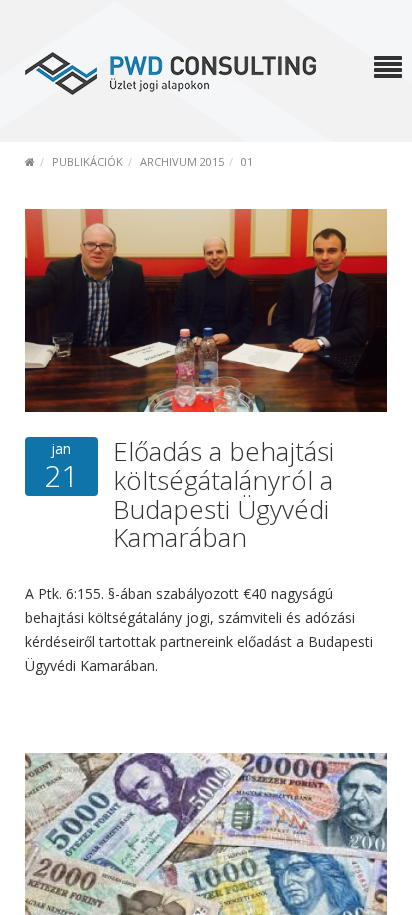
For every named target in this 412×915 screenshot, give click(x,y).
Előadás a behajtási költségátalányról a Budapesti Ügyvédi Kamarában (223, 494)
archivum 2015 (182, 161)
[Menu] (388, 69)
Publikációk (87, 161)
